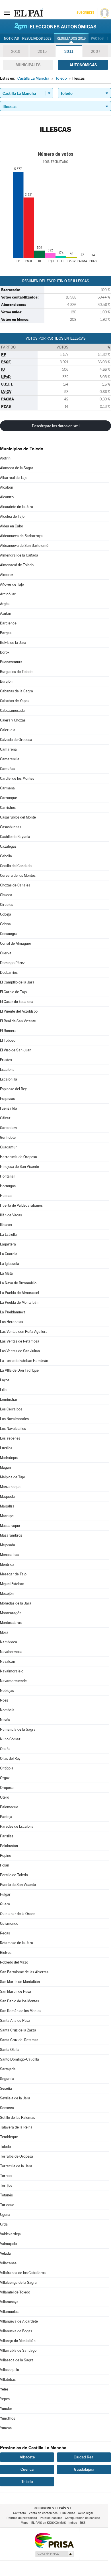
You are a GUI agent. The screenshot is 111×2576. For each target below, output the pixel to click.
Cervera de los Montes (18, 875)
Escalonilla (9, 1079)
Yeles (4, 2389)
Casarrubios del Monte (18, 817)
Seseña (6, 2088)
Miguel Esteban (12, 1584)
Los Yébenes (10, 1438)
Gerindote (8, 1137)
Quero (5, 1904)
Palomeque (9, 1807)
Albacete (27, 2457)
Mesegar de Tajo (13, 1574)
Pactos (97, 39)
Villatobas (8, 2380)
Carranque (9, 798)
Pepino (6, 1856)
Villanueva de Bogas (16, 2331)
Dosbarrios (9, 972)
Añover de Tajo (12, 584)
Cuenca (27, 2469)
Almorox (7, 575)
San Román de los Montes (21, 2011)
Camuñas (8, 769)
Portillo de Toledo (14, 1875)
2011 (69, 51)
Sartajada (8, 2069)
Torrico (6, 2176)
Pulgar (5, 1894)
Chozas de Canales (15, 885)
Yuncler (6, 2409)
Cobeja (6, 914)
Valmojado (8, 2244)
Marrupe (7, 1516)
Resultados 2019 (71, 39)
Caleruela (8, 730)
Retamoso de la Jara (17, 1943)
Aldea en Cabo (12, 526)
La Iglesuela (10, 1264)
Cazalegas (8, 846)
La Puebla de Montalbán (19, 1302)
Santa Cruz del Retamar (19, 2040)
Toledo (5, 2147)
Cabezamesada (12, 710)
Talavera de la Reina (16, 2127)
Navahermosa (11, 1652)
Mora (4, 1632)
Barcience (8, 623)
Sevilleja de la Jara (15, 2098)
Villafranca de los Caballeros (23, 2273)
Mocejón (7, 1594)
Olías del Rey (10, 1758)
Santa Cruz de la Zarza (18, 2030)
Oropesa (7, 1788)
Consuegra (9, 934)
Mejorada (8, 1545)
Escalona (7, 1070)
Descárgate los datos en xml (56, 426)
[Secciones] (7, 13)
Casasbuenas (11, 827)
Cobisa (5, 924)
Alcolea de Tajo (12, 516)
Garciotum (8, 1128)
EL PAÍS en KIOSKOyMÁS (49, 2523)
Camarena (8, 749)
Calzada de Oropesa (16, 740)
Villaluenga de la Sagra (18, 2282)
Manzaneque (10, 1487)
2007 (95, 51)
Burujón (6, 681)
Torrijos (6, 2185)
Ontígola (7, 1768)
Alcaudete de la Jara (17, 507)
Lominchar (9, 1399)
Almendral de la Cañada (19, 555)
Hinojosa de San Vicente (19, 1167)
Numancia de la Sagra (18, 1729)
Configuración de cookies (82, 2518)
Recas (5, 1933)
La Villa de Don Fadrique (19, 1370)
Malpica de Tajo (13, 1477)
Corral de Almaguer (16, 943)
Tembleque (9, 2137)
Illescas (6, 1225)
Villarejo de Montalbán (18, 2341)
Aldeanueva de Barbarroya (21, 536)
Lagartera (8, 1244)
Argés (5, 604)
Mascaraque (10, 1526)
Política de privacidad (22, 2518)
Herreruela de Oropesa (18, 1157)
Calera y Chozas (13, 720)
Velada (5, 2253)
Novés (5, 1720)
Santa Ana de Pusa (15, 2020)
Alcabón (7, 487)
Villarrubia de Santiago (18, 2350)
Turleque (7, 2205)
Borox (5, 652)
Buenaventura (11, 662)
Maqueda (7, 1496)
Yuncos (6, 2428)
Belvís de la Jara (13, 643)
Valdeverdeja (10, 2234)
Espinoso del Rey (13, 1089)
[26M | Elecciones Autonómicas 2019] (55, 26)
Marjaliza (7, 1506)
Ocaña (5, 1749)
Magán (5, 1467)
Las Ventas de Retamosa (20, 1341)
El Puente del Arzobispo (19, 1011)
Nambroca (9, 1642)
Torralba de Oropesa (17, 2156)
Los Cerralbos (11, 1409)
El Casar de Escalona (17, 1002)
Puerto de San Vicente (18, 1885)
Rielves (6, 1953)
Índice (73, 2523)
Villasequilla (10, 2370)
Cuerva (6, 953)
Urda (4, 2224)
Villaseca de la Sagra (17, 2360)
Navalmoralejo (12, 1671)
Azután (6, 613)
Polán (5, 1865)
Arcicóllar (8, 594)
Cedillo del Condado (16, 866)
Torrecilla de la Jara (16, 2166)
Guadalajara (84, 2469)
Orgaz (5, 1778)
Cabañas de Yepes (15, 701)
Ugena (5, 2215)
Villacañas (8, 2263)
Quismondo (9, 1923)
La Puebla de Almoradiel (19, 1293)
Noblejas (7, 1691)
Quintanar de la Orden (18, 1914)
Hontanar (8, 1176)
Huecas (6, 1196)
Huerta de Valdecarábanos (21, 1205)
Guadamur (8, 1147)
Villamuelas (9, 2312)
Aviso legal (86, 2513)
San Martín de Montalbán (20, 1982)
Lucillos (6, 1448)
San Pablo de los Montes (19, 2001)
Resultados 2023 (37, 39)
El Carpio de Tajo (13, 992)
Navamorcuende (13, 1681)
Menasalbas (10, 1555)
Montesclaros (11, 1623)
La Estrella (8, 1234)
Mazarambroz (11, 1535)
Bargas (6, 633)
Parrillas (7, 1836)
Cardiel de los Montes (17, 778)
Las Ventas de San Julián (20, 1351)
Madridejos (9, 1458)
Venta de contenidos (43, 2513)
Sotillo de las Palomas (18, 2118)
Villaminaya (9, 2302)
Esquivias (7, 1099)
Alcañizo (7, 497)
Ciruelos (7, 905)
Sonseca (7, 2108)
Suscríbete (85, 13)
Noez (4, 1700)
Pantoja (6, 1817)
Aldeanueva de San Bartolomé (24, 546)
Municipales (28, 65)
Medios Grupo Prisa (54, 2554)
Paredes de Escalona (17, 1826)
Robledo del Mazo (14, 1962)
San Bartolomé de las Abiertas (24, 1972)
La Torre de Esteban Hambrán (24, 1361)
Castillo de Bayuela (15, 837)
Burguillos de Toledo (16, 672)
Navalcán (8, 1661)
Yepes (5, 2399)
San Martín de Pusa (16, 1991)
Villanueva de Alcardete (19, 2321)
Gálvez (5, 1118)
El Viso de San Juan (16, 1050)
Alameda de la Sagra (17, 468)
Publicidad (68, 2513)
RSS (83, 2523)
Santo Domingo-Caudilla (19, 2059)
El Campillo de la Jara (17, 982)
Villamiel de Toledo (15, 2292)
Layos (5, 1380)
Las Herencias (12, 1322)
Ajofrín (5, 458)
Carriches (8, 808)
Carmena (7, 788)
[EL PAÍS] (28, 13)
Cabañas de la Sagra (17, 691)
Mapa (25, 2523)
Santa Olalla (10, 2050)
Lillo (3, 1390)
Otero (5, 1797)
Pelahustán (9, 1846)
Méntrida (7, 1564)
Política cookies (51, 2518)
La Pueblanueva (13, 1312)
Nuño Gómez (10, 1739)
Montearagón (11, 1613)
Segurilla (7, 2079)
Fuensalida (9, 1108)
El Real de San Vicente (18, 1021)
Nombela (7, 1710)
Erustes (6, 1060)
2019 (16, 51)
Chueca (6, 895)
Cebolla (6, 856)
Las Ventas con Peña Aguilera (24, 1332)
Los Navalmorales (14, 1419)
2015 (42, 51)
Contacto (19, 2513)
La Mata (6, 1273)
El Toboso (8, 1040)
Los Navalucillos (13, 1429)
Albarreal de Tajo (14, 478)
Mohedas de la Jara (16, 1603)
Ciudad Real (84, 2457)
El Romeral (9, 1031)
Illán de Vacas (11, 1215)
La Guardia (9, 1254)
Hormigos (8, 1186)
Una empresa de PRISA (54, 2540)
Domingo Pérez (12, 963)
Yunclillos (8, 2418)
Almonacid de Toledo (17, 565)
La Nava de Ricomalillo (18, 1283)
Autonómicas (83, 65)
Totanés (6, 2195)
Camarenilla (10, 759)
